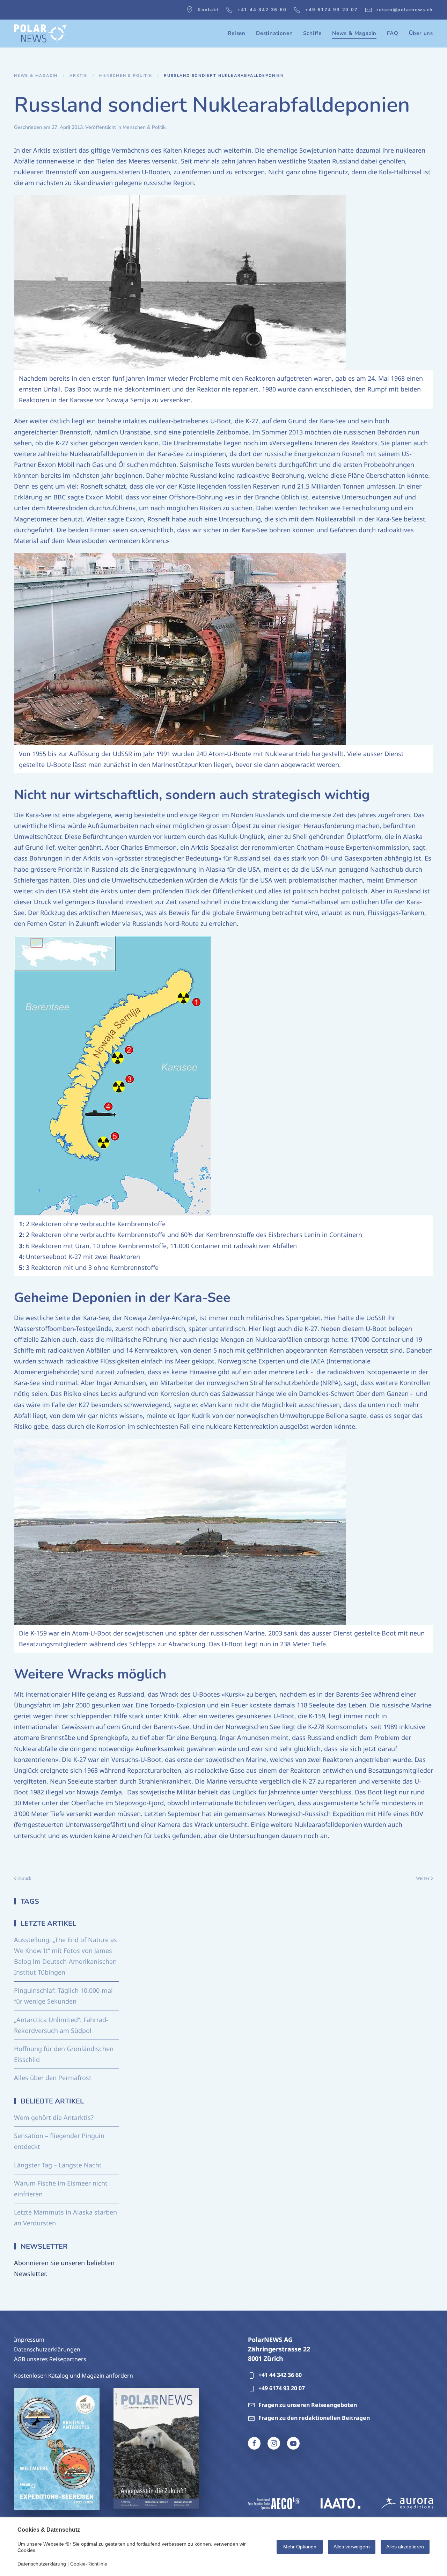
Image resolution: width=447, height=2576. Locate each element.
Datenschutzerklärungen (47, 2349)
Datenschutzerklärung (42, 2564)
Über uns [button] (421, 33)
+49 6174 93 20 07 (332, 10)
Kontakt (208, 10)
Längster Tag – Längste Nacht (58, 2165)
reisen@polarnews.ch (405, 10)
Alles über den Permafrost (53, 2078)
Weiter (423, 1878)
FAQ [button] (393, 33)
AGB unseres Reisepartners (50, 2359)
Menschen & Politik (144, 127)
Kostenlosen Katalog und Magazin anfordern (74, 2376)
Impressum (29, 2340)
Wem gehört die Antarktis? (54, 2117)
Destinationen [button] (274, 33)
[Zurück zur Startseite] (40, 34)
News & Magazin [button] (354, 33)
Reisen (237, 33)
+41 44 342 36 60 (262, 10)
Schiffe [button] (312, 33)
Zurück (24, 1878)
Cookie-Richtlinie (89, 2564)
